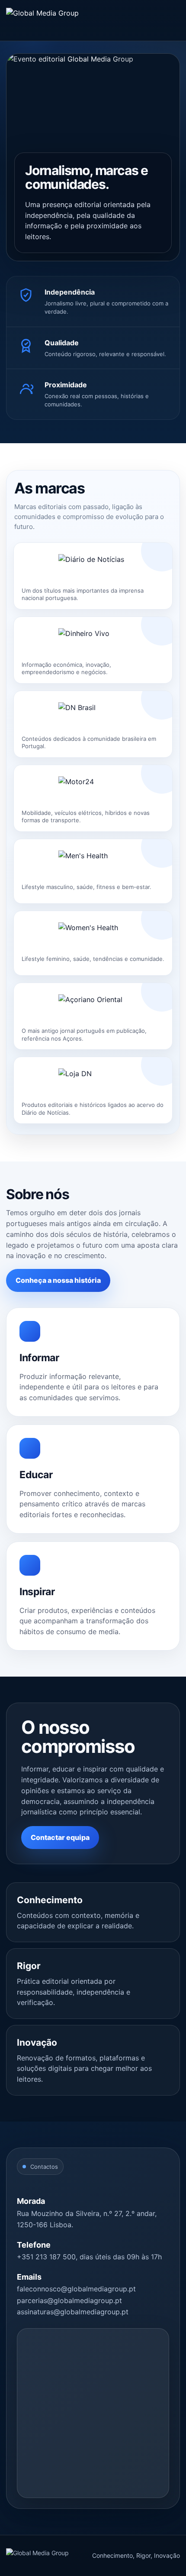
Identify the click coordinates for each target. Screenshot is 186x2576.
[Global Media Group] (42, 20)
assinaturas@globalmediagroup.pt (73, 2312)
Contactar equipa (60, 1837)
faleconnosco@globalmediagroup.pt (76, 2289)
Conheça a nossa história (58, 1280)
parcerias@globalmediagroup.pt (69, 2300)
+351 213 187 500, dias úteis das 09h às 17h (89, 2257)
